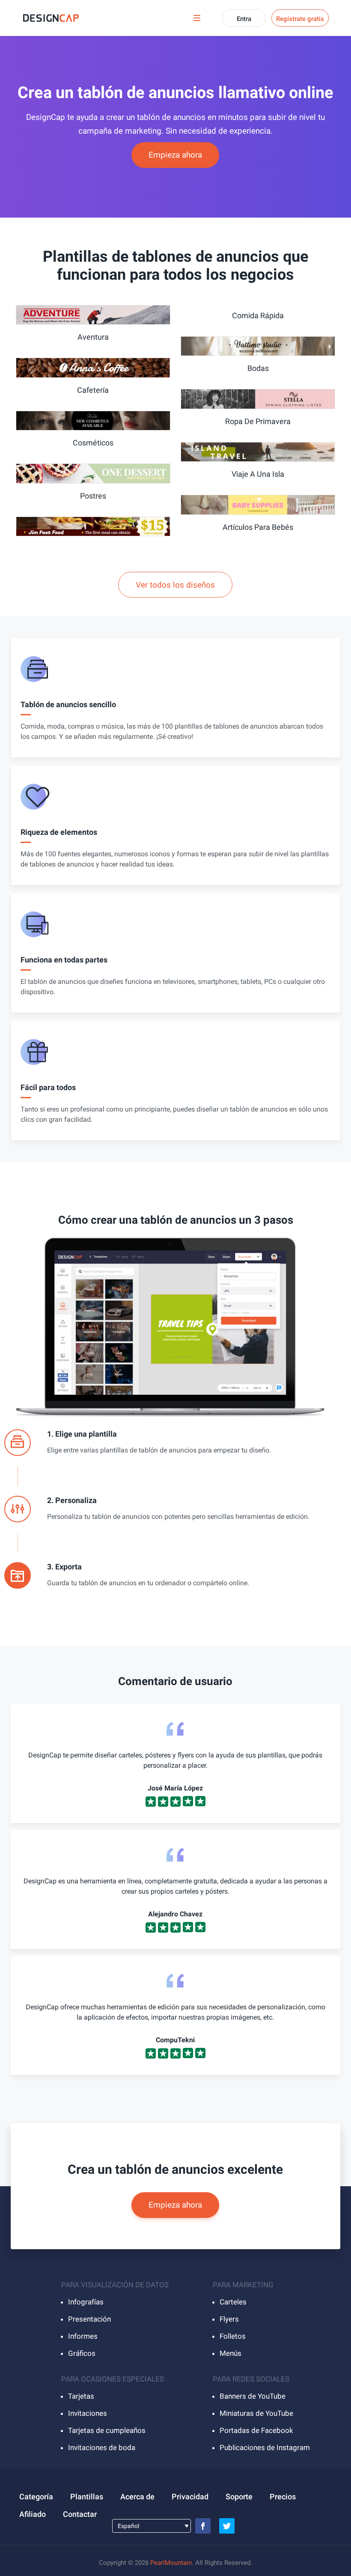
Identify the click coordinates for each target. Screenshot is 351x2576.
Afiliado (33, 2514)
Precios (283, 2497)
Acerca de (137, 2497)
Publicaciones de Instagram (265, 2447)
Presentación (89, 2319)
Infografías (86, 2302)
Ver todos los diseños (175, 585)
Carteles (233, 2302)
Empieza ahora (175, 155)
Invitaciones (88, 2413)
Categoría (36, 2497)
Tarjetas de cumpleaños (107, 2430)
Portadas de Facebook (256, 2430)
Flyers (229, 2319)
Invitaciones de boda (102, 2447)
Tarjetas (81, 2396)
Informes (83, 2336)
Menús (231, 2353)
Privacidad (190, 2497)
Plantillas (87, 2497)
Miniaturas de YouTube (256, 2413)
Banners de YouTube (253, 2396)
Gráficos (82, 2353)
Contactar (80, 2514)
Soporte (239, 2497)
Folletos (233, 2336)
